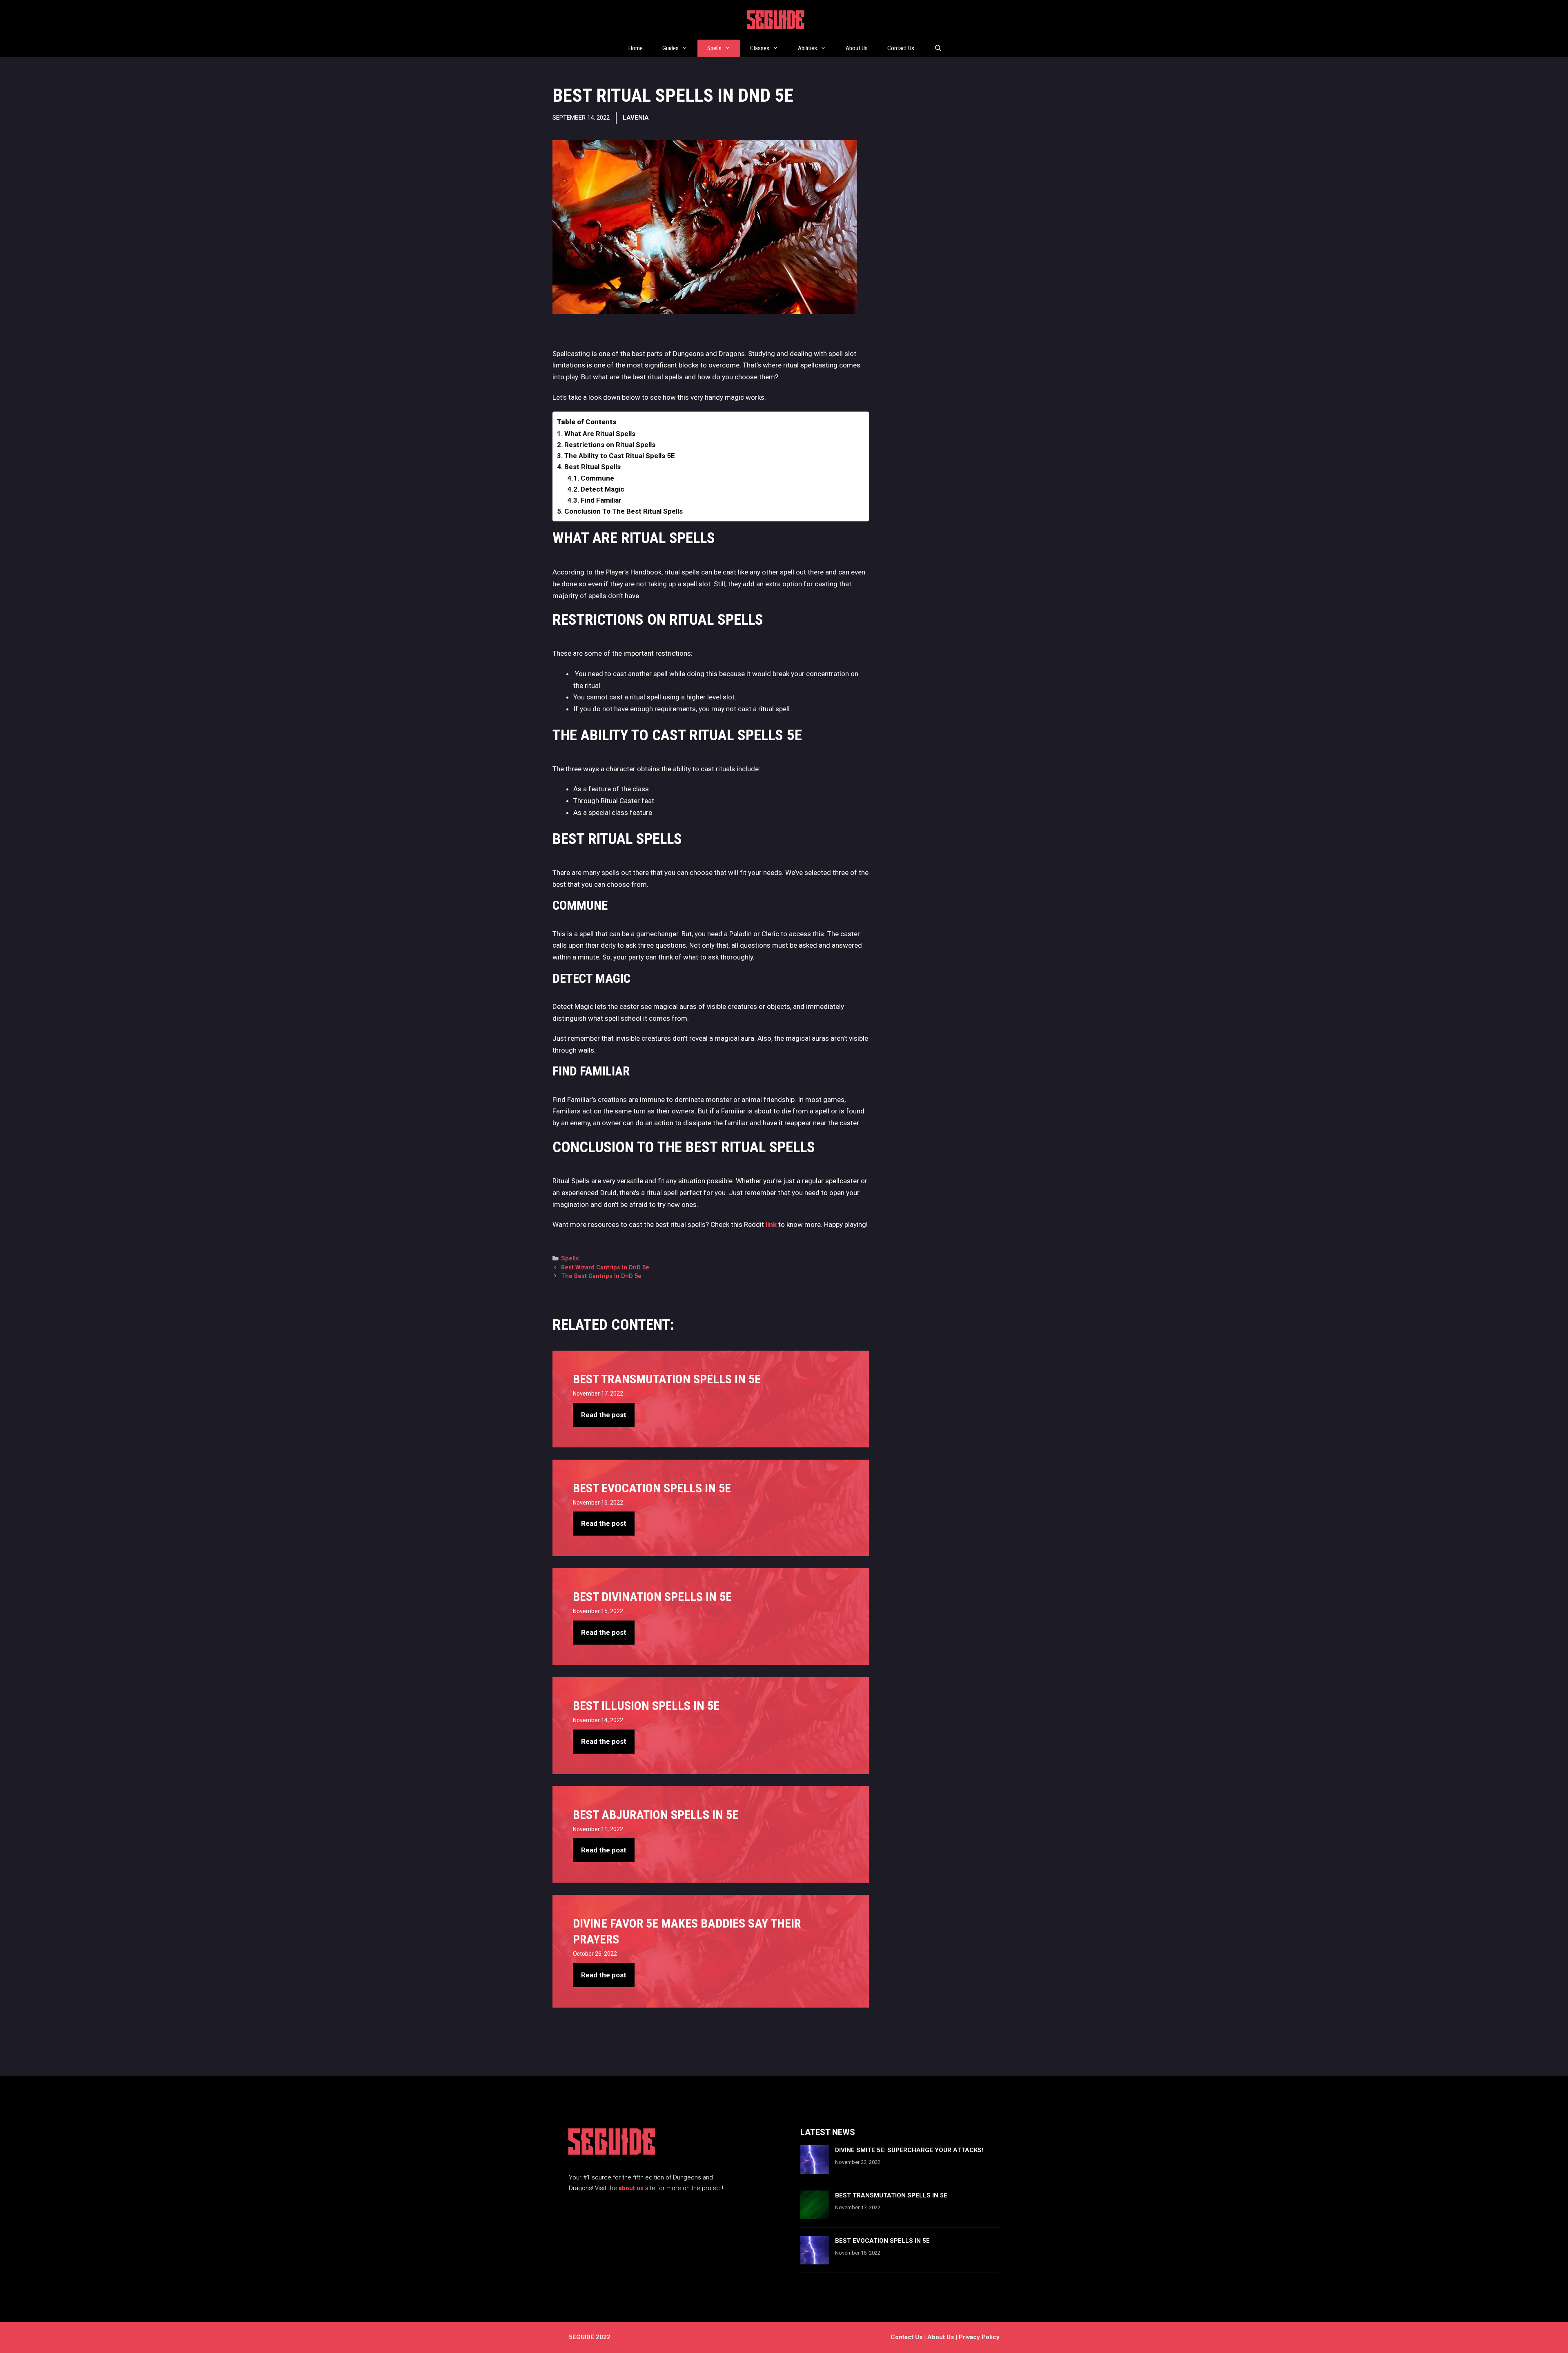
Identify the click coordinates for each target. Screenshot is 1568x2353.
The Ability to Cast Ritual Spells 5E (620, 456)
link (772, 1224)
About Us (857, 48)
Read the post (604, 1415)
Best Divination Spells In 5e (652, 1597)
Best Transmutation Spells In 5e (667, 1379)
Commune (597, 478)
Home (636, 48)
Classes (760, 48)
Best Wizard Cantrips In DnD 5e (605, 1268)
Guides (670, 48)
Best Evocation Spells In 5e (652, 1488)
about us (631, 2188)
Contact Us (901, 48)
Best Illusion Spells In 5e (646, 1706)
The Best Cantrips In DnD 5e (601, 1276)
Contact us (906, 2337)
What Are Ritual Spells (600, 434)
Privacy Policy (979, 2337)
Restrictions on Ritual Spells (610, 445)
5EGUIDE (776, 22)
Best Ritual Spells (592, 467)
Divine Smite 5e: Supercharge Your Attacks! (909, 2150)
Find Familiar (601, 500)
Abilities (807, 48)
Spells (714, 48)
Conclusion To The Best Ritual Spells (624, 511)
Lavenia (636, 118)
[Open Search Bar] (938, 48)
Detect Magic (602, 489)
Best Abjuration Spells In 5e (656, 1815)
